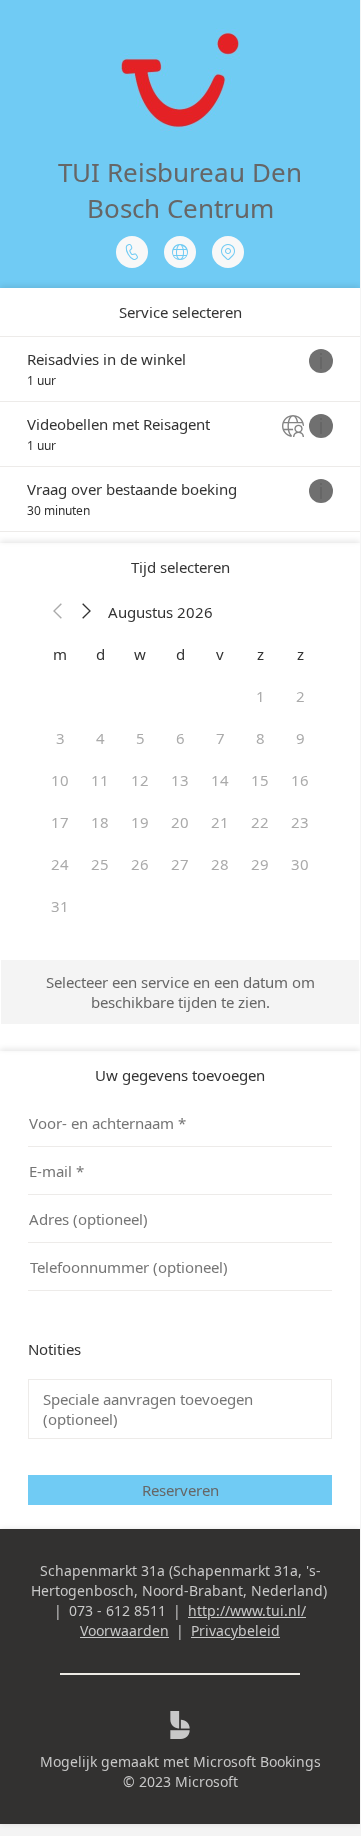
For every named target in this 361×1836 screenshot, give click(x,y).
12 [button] (140, 780)
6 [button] (180, 738)
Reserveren (180, 1490)
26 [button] (140, 864)
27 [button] (180, 864)
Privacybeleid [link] (235, 1630)
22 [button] (260, 822)
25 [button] (100, 864)
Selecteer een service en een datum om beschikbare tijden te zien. (180, 992)
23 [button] (300, 822)
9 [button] (300, 738)
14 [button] (220, 780)
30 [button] (300, 864)
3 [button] (60, 738)
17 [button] (60, 822)
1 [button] (260, 696)
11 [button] (100, 780)
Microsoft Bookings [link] (257, 1761)
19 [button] (140, 822)
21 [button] (220, 822)
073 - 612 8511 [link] (117, 1610)
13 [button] (180, 780)
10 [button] (60, 780)
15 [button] (260, 780)
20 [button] (180, 822)
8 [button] (260, 738)
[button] (58, 612)
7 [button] (220, 738)
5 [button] (140, 738)
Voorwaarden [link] (124, 1630)
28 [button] (220, 864)
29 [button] (260, 864)
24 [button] (60, 864)
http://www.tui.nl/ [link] (247, 1610)
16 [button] (300, 780)
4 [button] (100, 738)
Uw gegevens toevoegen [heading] (180, 1075)
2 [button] (300, 696)
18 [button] (100, 822)
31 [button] (60, 906)
